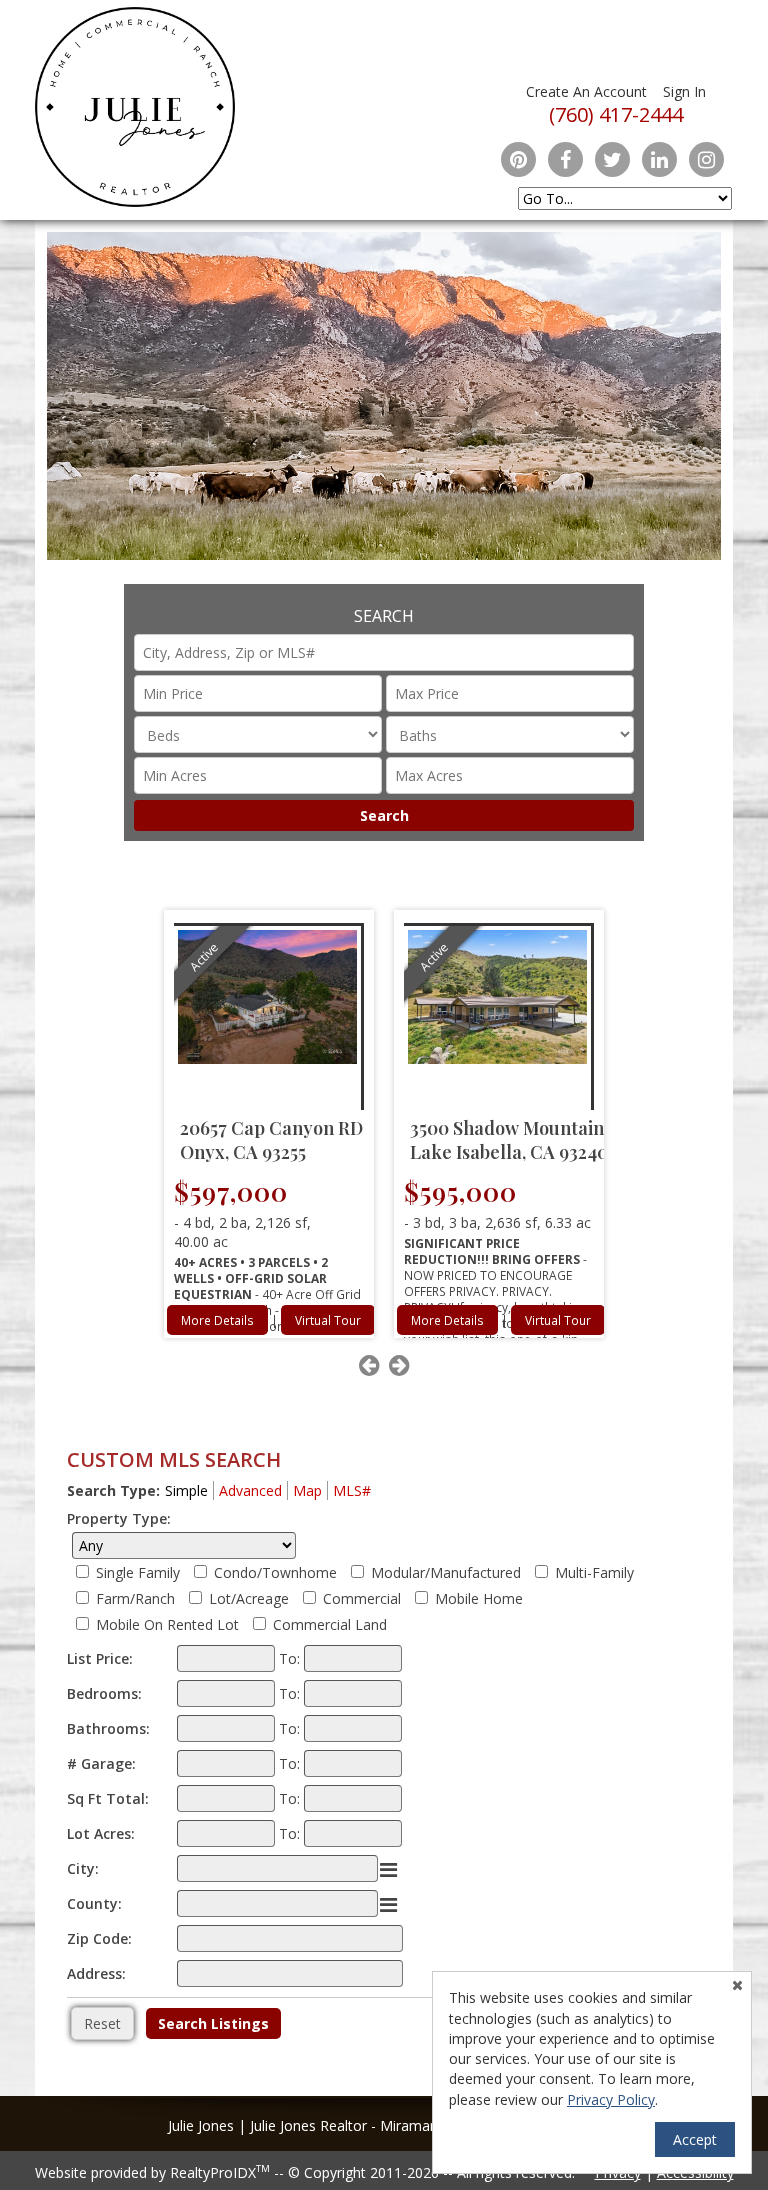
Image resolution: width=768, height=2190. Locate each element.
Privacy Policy (611, 2099)
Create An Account (586, 91)
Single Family (138, 1572)
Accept (695, 2139)
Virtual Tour (328, 1320)
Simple (186, 1490)
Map (307, 1490)
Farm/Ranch (135, 1598)
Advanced (250, 1490)
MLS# (352, 1490)
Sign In (684, 91)
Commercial (362, 1598)
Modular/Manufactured (446, 1572)
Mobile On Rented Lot (167, 1624)
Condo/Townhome (275, 1572)
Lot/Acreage (249, 1598)
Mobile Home (479, 1598)
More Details (217, 1320)
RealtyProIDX (220, 2172)
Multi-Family (594, 1572)
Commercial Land (330, 1624)
